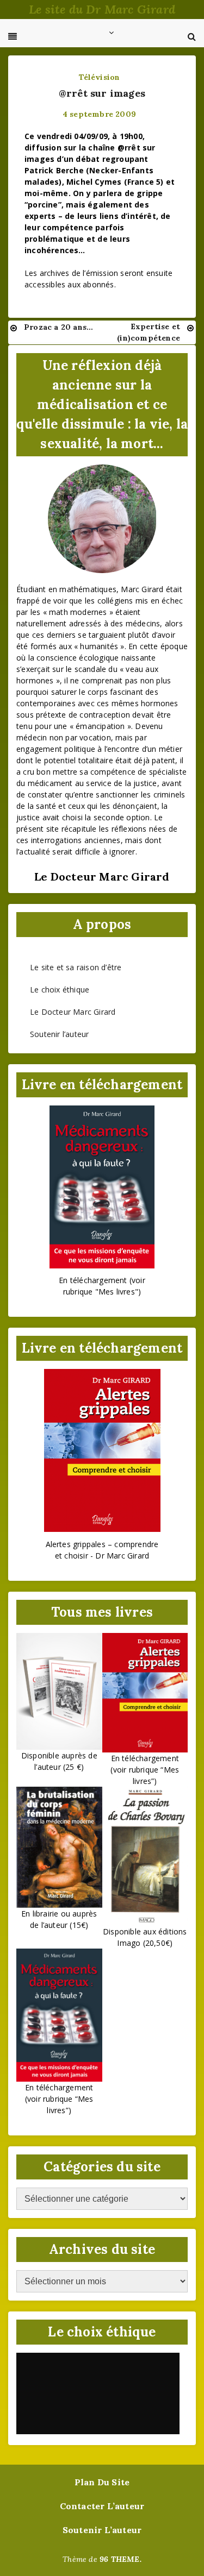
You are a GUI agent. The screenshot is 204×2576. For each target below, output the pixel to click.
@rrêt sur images (102, 93)
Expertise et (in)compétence (149, 332)
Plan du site (102, 2482)
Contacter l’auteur (102, 2506)
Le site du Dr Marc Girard (102, 9)
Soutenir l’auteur (59, 1034)
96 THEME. (120, 2559)
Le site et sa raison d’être (76, 967)
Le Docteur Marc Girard (73, 1012)
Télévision (100, 77)
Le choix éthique (60, 989)
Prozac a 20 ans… (58, 327)
